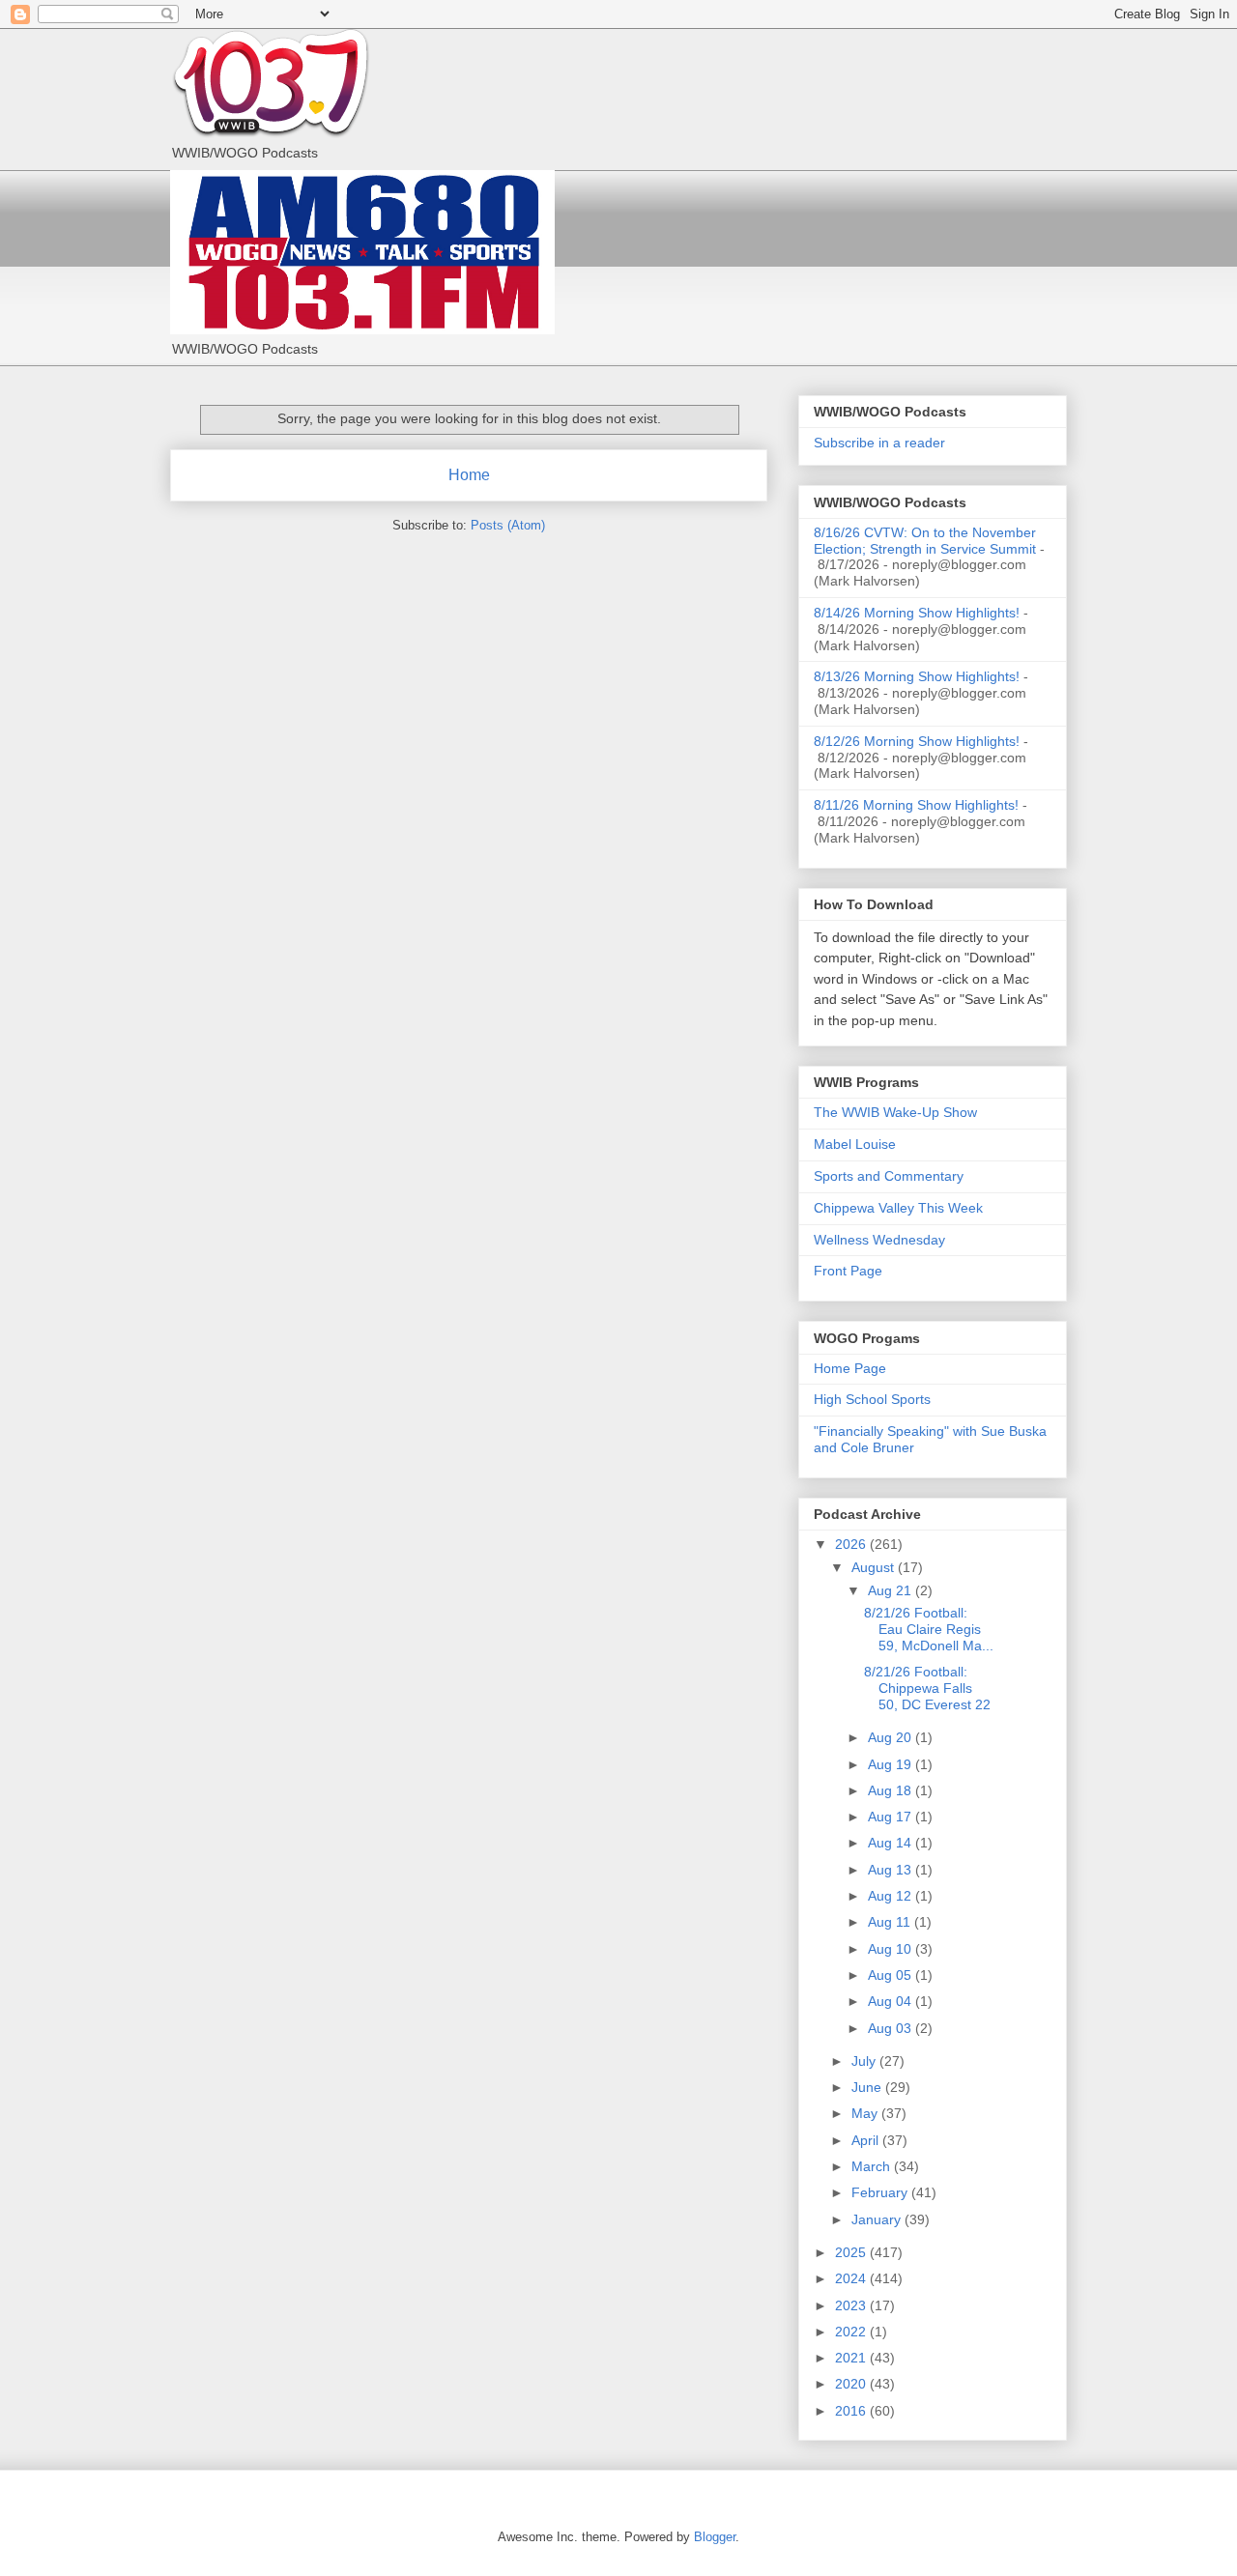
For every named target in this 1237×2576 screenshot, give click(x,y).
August (875, 1567)
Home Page (850, 1368)
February (881, 2192)
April (867, 2140)
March (873, 2166)
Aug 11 (891, 1922)
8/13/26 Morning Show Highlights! (917, 676)
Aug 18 (892, 1790)
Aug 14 (892, 1843)
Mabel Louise (855, 1144)
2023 (852, 2305)
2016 (852, 2411)
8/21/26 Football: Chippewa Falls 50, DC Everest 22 (927, 1688)
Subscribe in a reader (879, 443)
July (865, 2061)
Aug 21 (892, 1590)
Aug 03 (892, 2028)
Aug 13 (892, 1870)
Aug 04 (892, 2001)
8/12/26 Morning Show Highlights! (917, 741)
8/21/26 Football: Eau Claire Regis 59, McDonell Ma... (929, 1629)
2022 (852, 2332)
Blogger (715, 2537)
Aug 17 (892, 1817)
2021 (852, 2358)
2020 (852, 2384)
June (868, 2087)
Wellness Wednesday (879, 1240)
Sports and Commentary (889, 1176)
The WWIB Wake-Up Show (895, 1112)
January (878, 2219)
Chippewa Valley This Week (898, 1208)
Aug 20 (892, 1737)
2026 (852, 1544)
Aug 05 (892, 1975)
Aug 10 (892, 1949)
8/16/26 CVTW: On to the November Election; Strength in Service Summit (925, 541)
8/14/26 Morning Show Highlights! (917, 613)
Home (469, 475)
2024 (852, 2278)
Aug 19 (892, 1764)
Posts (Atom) (508, 525)
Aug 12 (892, 1896)
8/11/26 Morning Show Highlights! (916, 805)
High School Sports (872, 1399)
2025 (852, 2252)
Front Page (848, 1271)
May (866, 2113)
